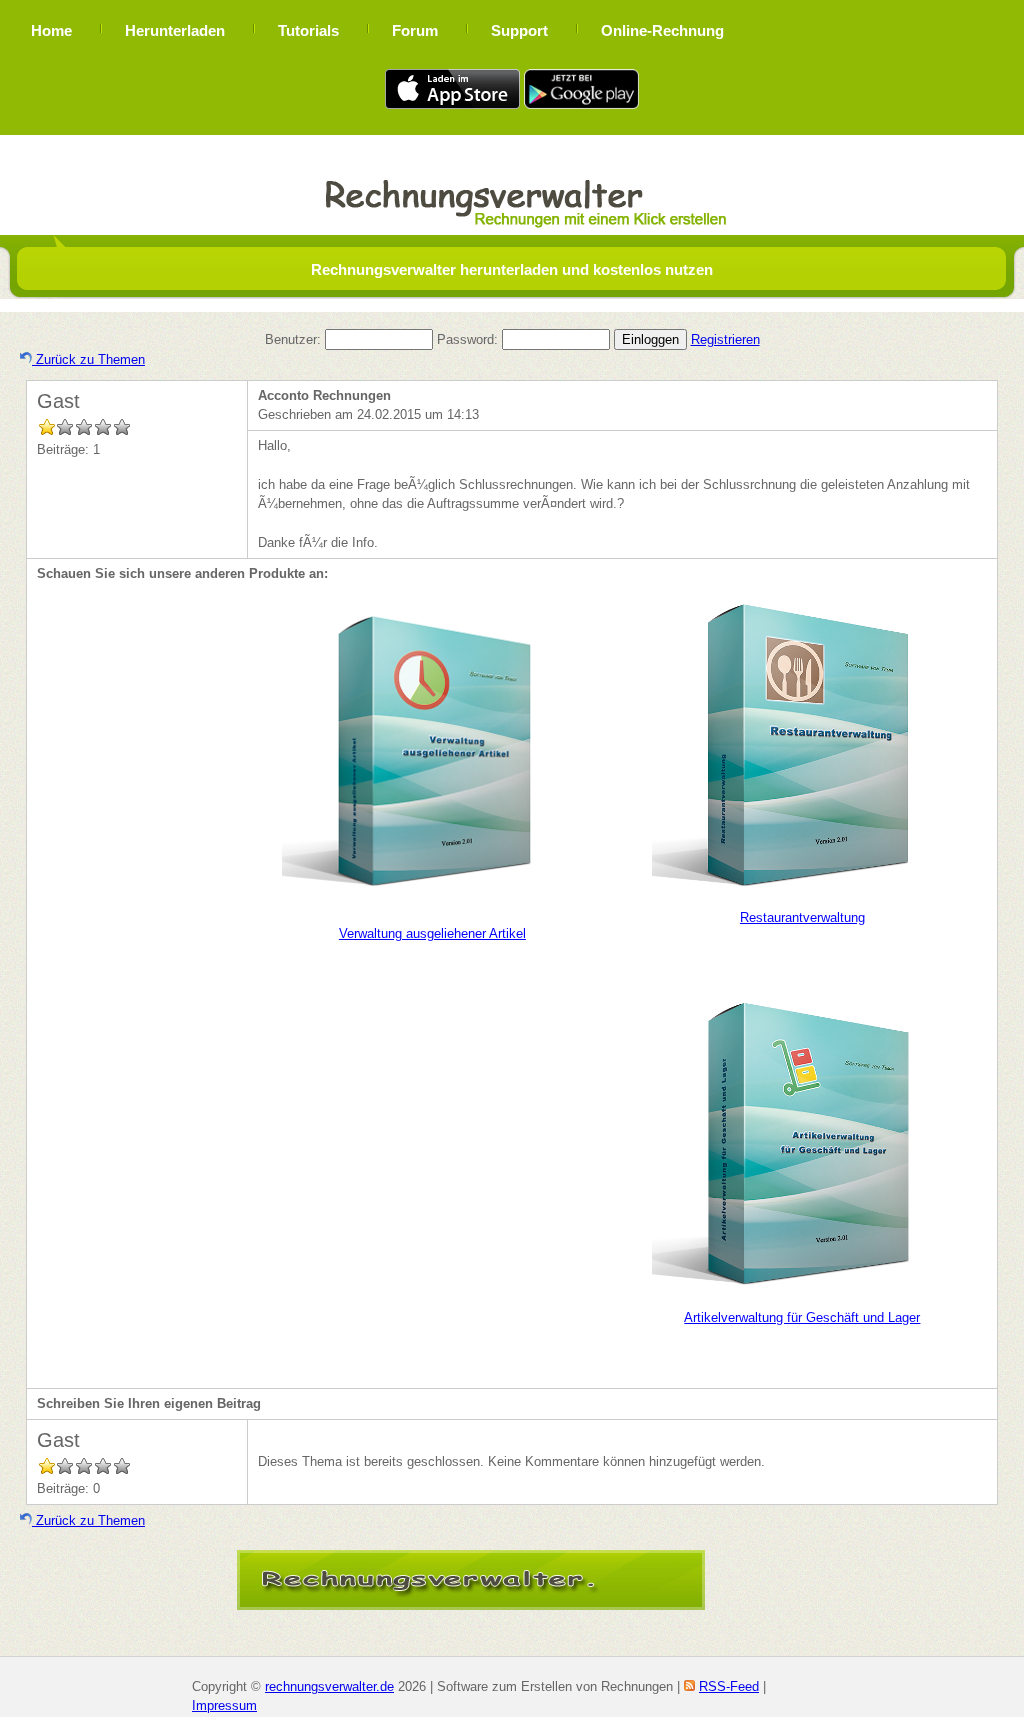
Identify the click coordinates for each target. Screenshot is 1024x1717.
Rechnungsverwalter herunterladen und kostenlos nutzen (512, 269)
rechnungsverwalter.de (329, 1686)
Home (51, 30)
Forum (415, 30)
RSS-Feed (729, 1686)
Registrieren (725, 339)
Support (519, 30)
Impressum (224, 1705)
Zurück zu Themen (88, 359)
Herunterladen (175, 30)
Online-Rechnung (662, 30)
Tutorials (308, 30)
